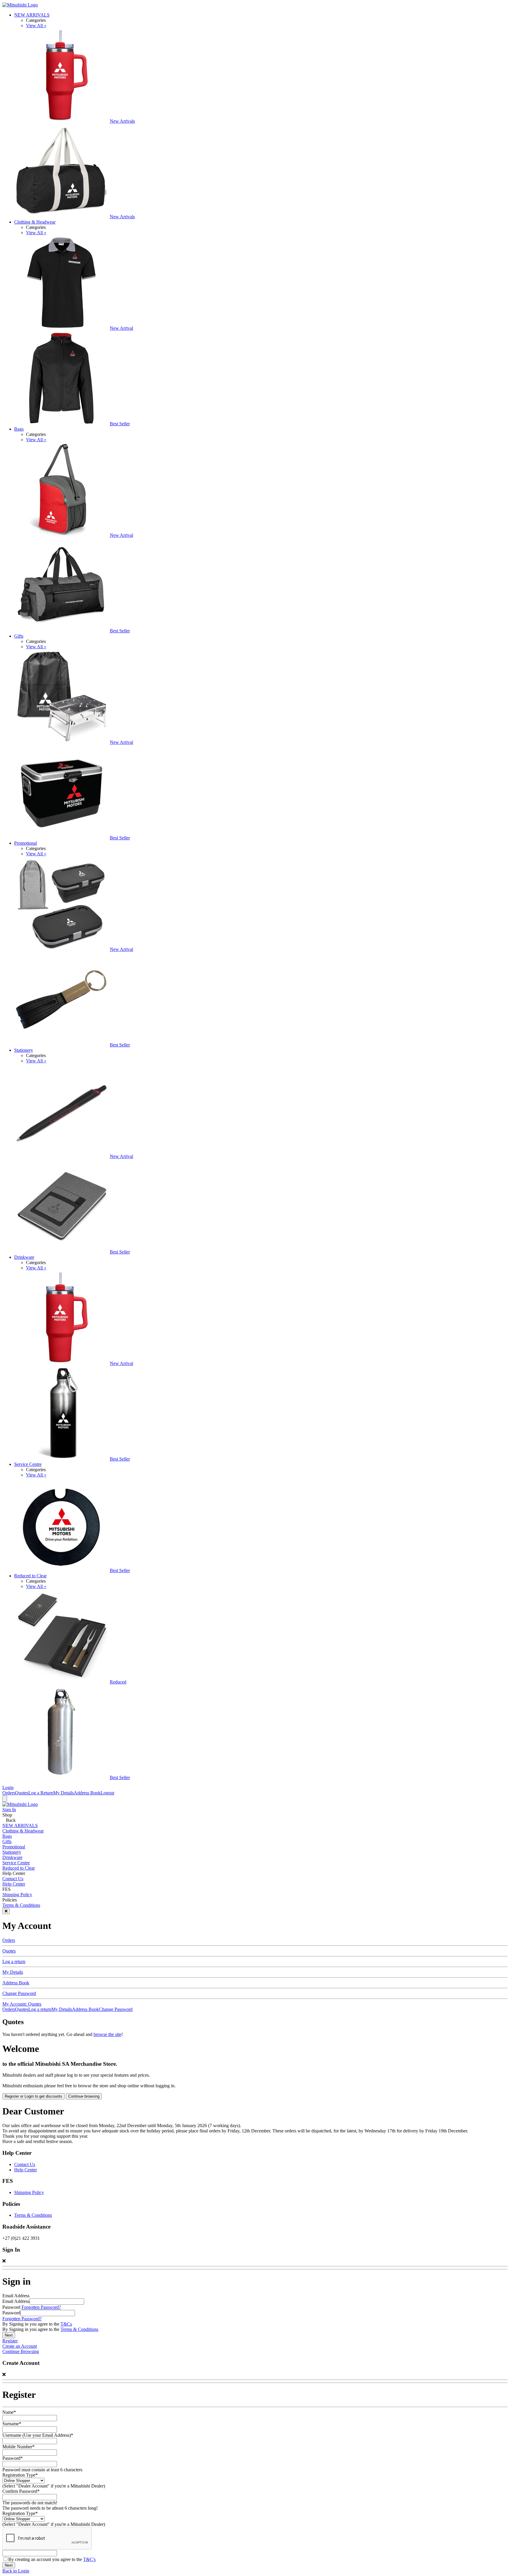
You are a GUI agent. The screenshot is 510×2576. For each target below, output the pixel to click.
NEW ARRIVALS (32, 15)
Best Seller (120, 424)
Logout (107, 1793)
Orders (9, 1793)
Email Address (16, 2301)
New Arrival (121, 328)
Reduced (118, 1682)
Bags (19, 429)
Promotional (26, 843)
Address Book (87, 1793)
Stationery (24, 1050)
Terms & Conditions (21, 1905)
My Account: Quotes (22, 2004)
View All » (36, 26)
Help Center (14, 1884)
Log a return (14, 1961)
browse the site (107, 2034)
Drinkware (24, 1257)
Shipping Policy (17, 1895)
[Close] (6, 1911)
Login (8, 1787)
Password (11, 2313)
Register (10, 2341)
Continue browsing (84, 2096)
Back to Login (16, 2571)
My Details (63, 1793)
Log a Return (41, 1793)
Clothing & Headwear (35, 222)
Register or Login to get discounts (33, 2096)
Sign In (9, 1810)
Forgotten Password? (41, 2307)
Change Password (19, 1993)
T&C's (89, 2559)
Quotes (22, 1793)
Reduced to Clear (30, 1576)
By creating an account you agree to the (52, 2559)
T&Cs (66, 2324)
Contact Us (13, 1879)
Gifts (19, 636)
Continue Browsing (21, 2351)
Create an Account (20, 2346)
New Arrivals (122, 121)
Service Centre (28, 1464)
